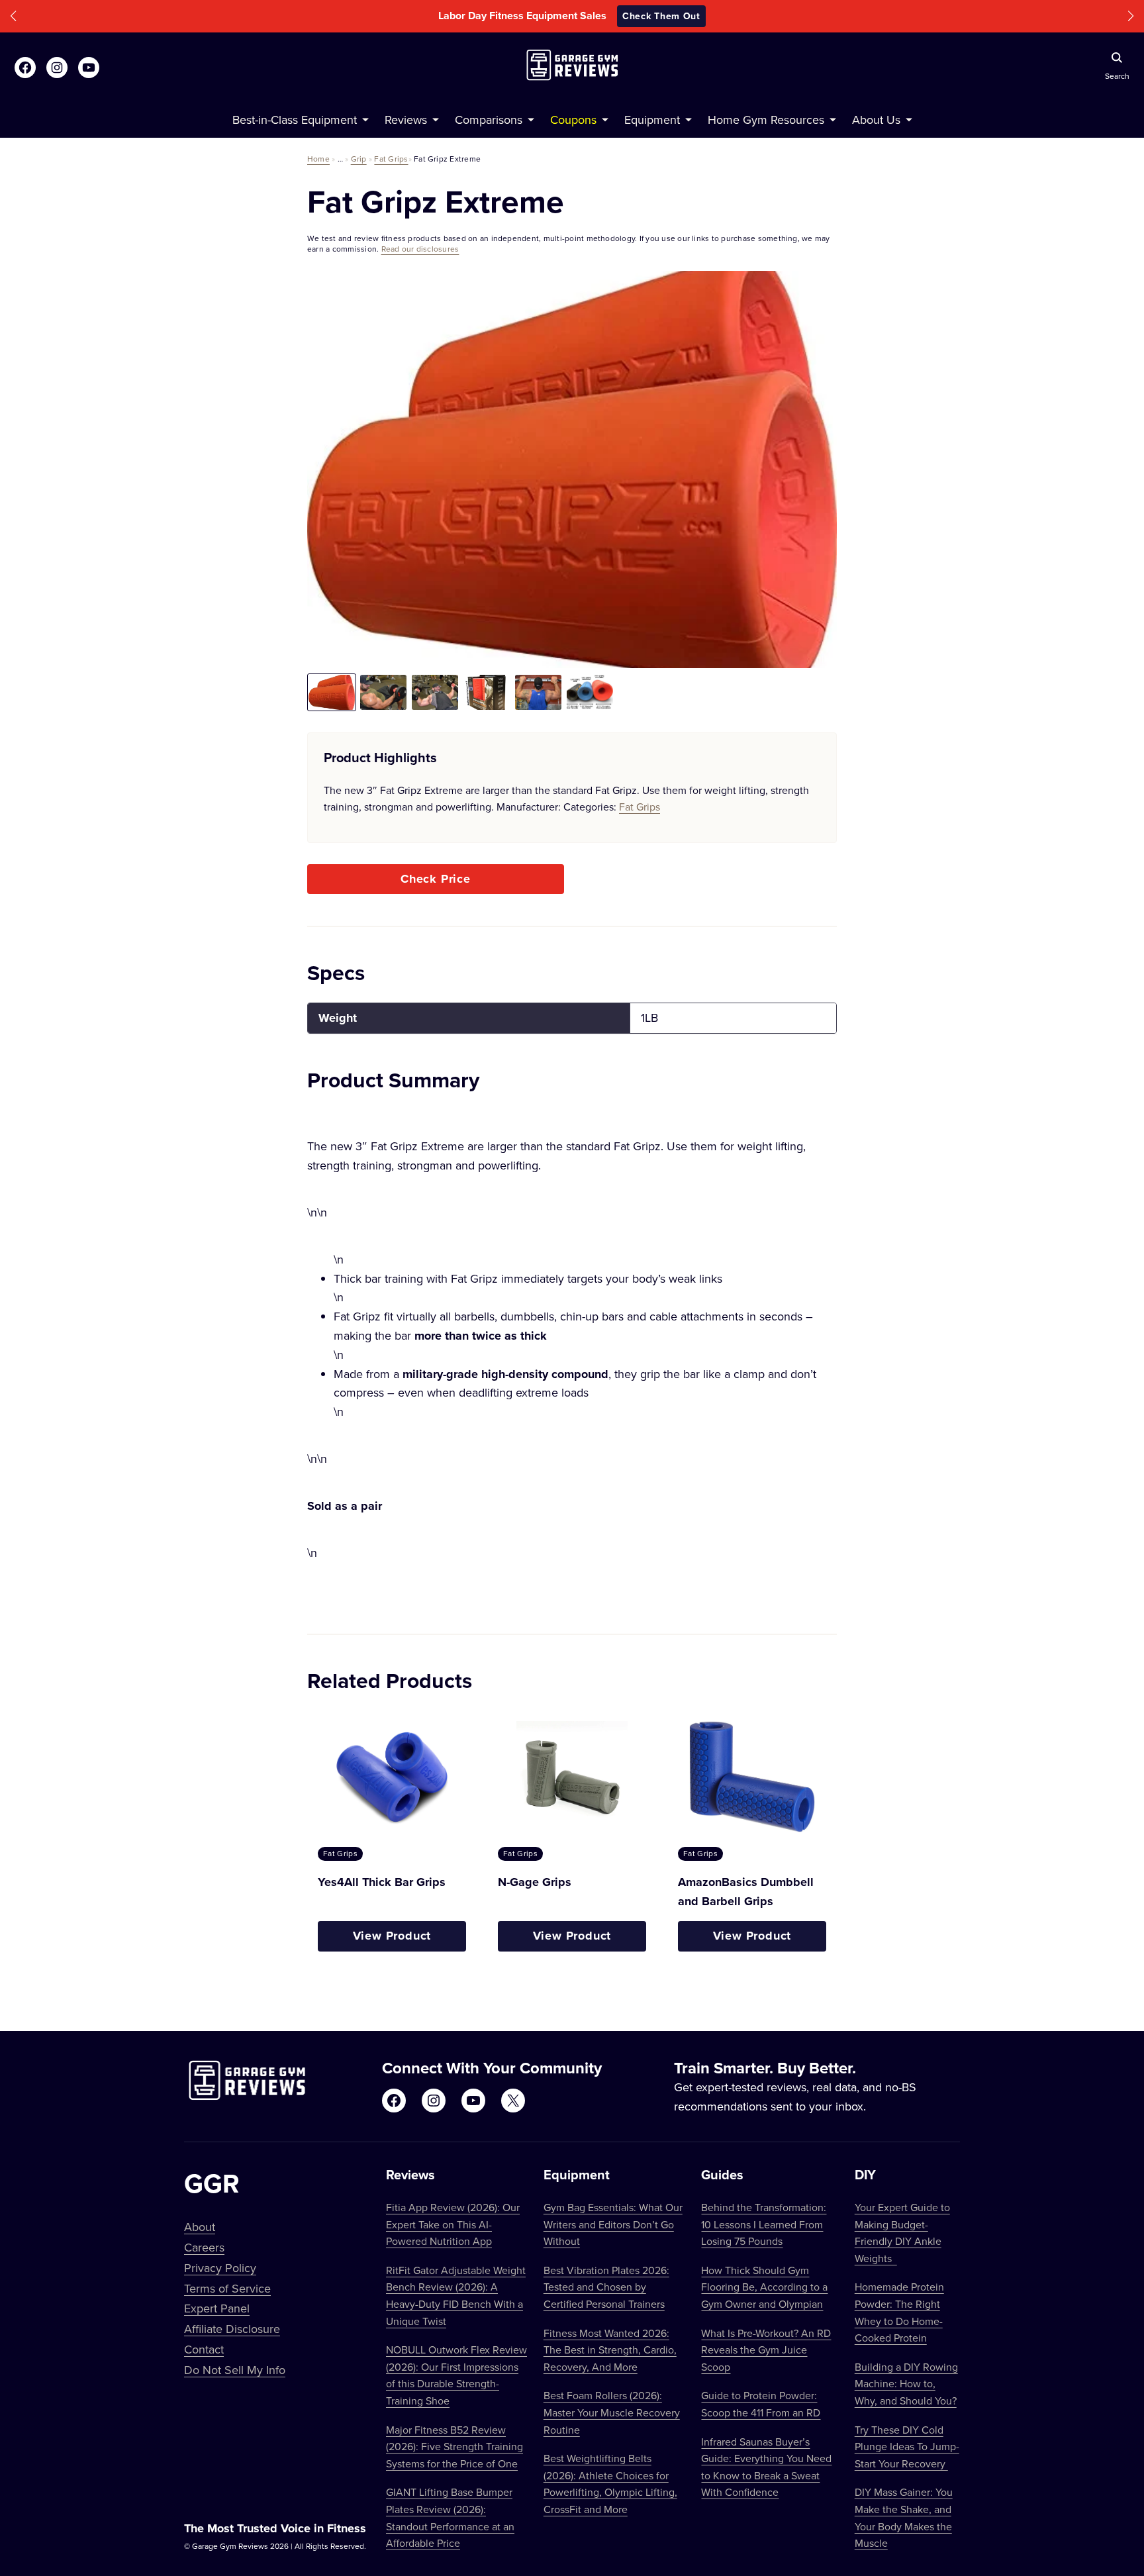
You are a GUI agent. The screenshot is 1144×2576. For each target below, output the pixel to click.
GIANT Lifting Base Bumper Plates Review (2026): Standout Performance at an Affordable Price (450, 2517)
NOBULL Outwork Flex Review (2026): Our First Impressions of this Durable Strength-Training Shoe (456, 2375)
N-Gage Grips (535, 1882)
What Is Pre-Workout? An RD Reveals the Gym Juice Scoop (766, 2350)
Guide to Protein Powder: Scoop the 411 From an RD (761, 2404)
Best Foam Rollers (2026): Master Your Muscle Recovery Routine (612, 2412)
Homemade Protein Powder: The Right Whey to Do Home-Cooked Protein (899, 2312)
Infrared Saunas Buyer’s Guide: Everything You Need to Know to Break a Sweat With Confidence (766, 2467)
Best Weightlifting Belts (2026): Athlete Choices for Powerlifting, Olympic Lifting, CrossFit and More (610, 2484)
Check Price (436, 879)
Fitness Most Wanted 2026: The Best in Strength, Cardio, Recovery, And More (610, 2350)
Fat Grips (391, 159)
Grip (359, 159)
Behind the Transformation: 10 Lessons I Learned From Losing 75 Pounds (764, 2224)
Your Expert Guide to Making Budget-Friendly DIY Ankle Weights (902, 2233)
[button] (13, 16)
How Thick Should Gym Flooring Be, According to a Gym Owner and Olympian (764, 2287)
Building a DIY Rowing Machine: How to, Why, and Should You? (906, 2384)
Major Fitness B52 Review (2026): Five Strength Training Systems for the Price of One (454, 2447)
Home (318, 159)
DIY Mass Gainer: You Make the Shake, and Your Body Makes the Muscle (904, 2517)
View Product (392, 1936)
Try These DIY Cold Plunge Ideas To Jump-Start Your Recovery (907, 2447)
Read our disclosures (420, 249)
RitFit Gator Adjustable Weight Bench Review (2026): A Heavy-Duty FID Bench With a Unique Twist (456, 2296)
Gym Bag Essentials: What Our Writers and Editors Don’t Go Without (613, 2224)
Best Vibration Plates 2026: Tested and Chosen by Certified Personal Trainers (606, 2287)
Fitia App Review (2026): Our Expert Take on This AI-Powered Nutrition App (453, 2224)
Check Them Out (661, 16)
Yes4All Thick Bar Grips (382, 1882)
